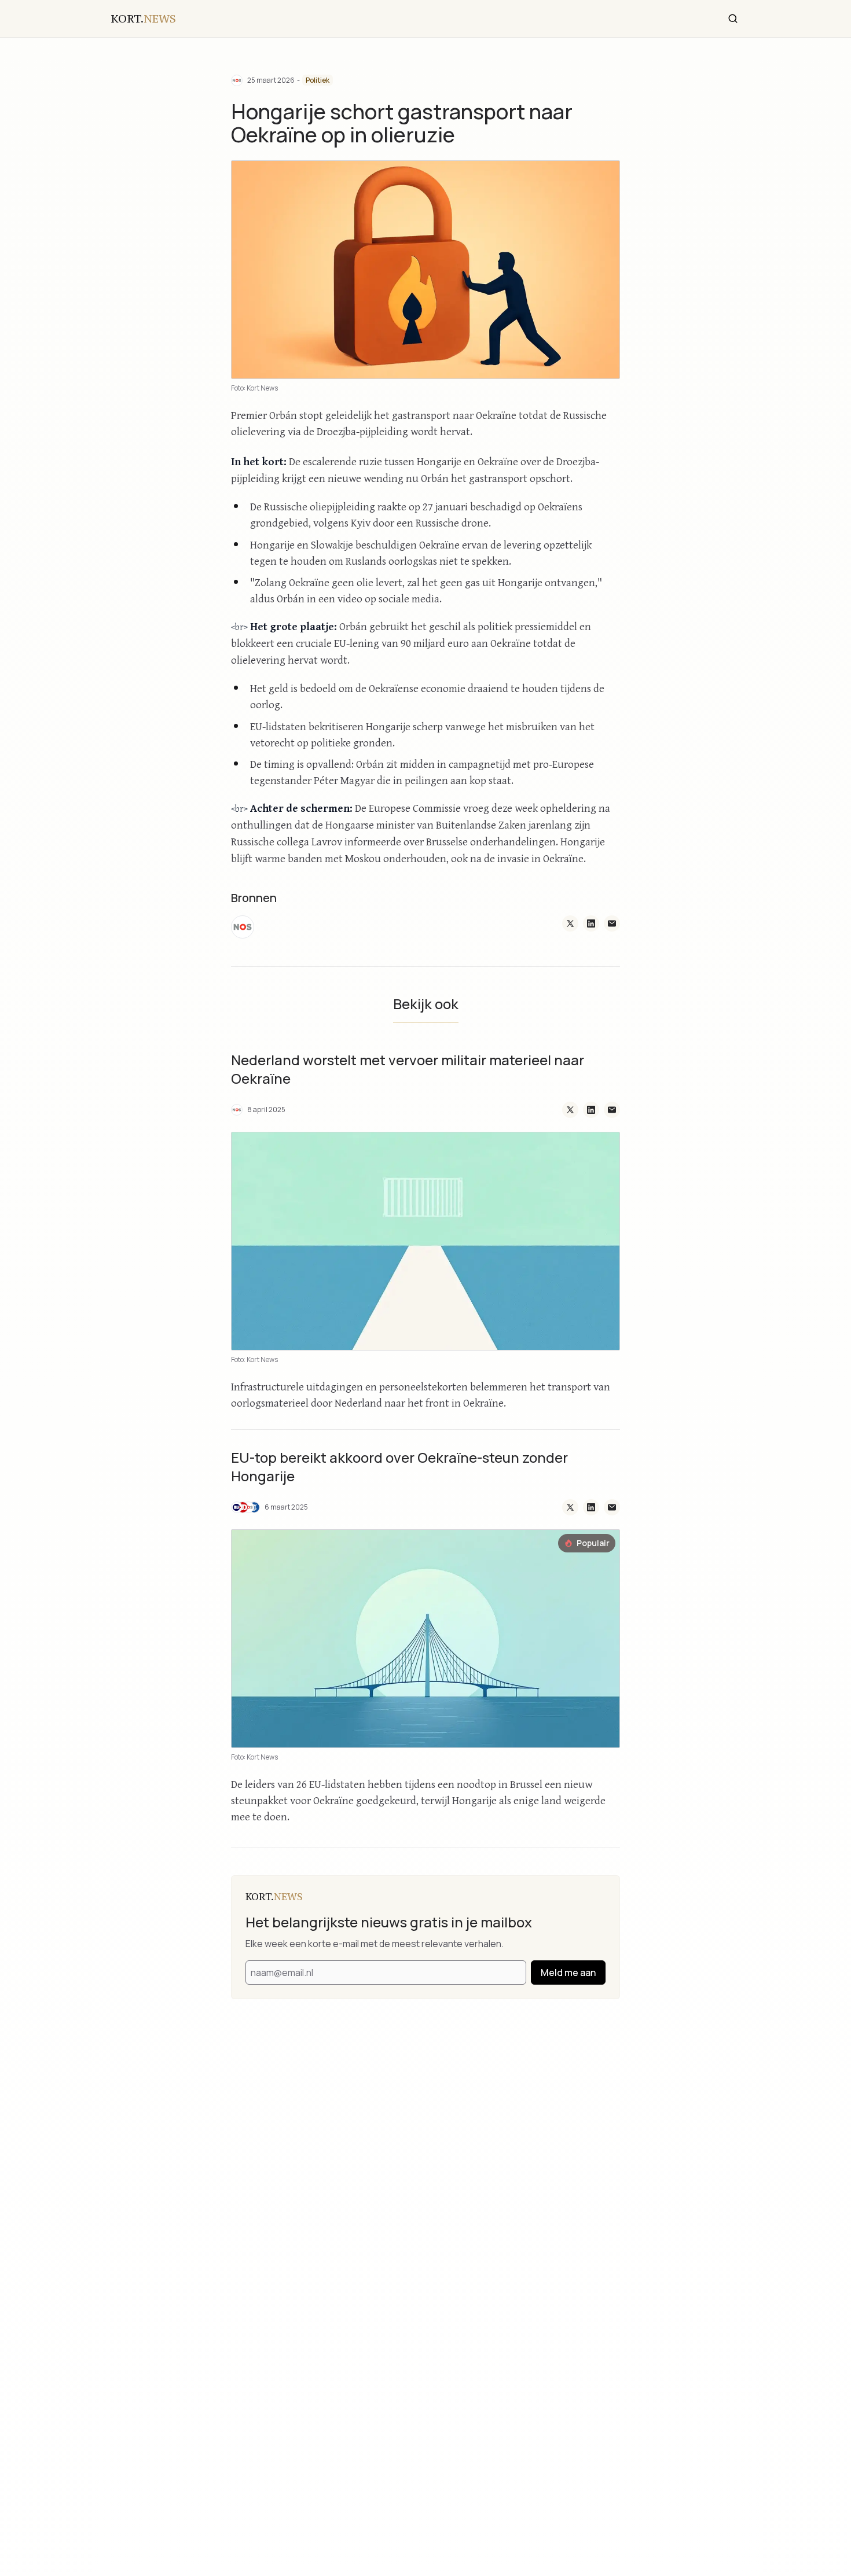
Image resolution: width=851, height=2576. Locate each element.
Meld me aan (568, 1973)
